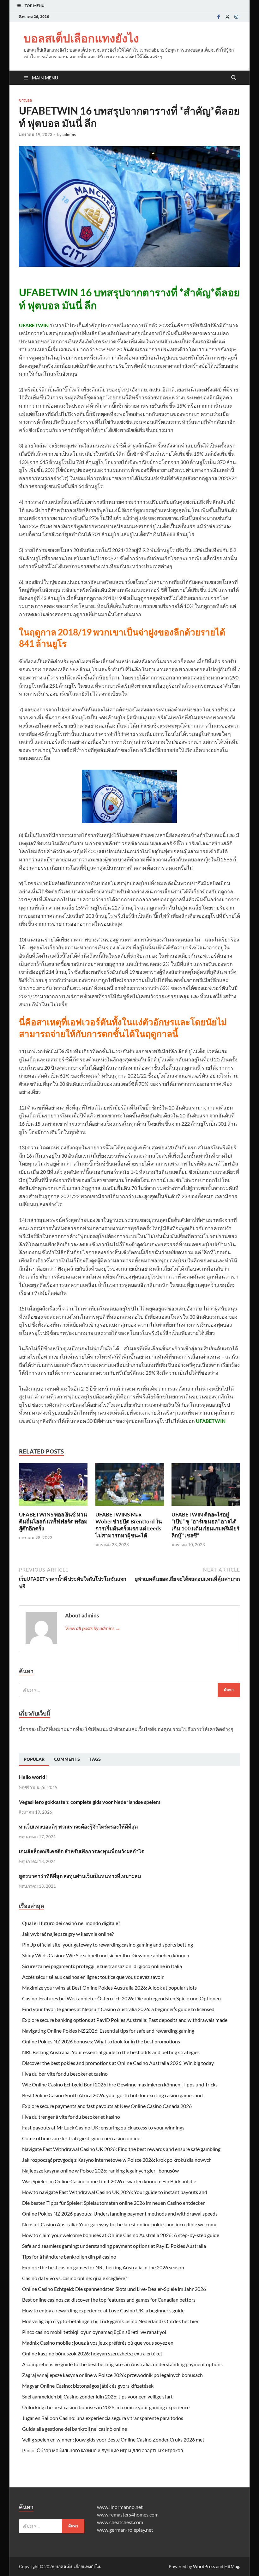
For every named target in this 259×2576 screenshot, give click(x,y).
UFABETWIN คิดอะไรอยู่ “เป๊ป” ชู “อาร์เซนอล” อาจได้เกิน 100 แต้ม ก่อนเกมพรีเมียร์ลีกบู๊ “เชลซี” (205, 1525)
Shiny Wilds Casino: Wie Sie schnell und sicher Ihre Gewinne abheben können (106, 1955)
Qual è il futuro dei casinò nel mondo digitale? (71, 1923)
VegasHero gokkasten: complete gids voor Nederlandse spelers (90, 1802)
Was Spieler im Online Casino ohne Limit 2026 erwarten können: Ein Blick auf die (109, 2181)
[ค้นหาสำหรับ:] (129, 1690)
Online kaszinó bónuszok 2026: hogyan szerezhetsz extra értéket (92, 2353)
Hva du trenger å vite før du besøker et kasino (71, 2117)
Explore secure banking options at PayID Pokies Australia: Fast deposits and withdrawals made (125, 2020)
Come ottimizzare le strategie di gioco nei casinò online (81, 2138)
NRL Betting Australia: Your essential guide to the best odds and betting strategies (111, 2052)
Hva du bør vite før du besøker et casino (65, 2074)
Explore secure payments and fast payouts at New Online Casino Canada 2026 (107, 2106)
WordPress (204, 2566)
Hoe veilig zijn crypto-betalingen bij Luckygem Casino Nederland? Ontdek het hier (110, 2321)
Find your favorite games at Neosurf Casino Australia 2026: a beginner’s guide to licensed (118, 2009)
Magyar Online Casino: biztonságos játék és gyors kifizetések (88, 2386)
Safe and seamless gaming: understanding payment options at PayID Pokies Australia (114, 2246)
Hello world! (33, 1777)
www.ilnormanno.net (120, 2507)
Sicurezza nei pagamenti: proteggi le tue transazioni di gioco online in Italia (102, 1966)
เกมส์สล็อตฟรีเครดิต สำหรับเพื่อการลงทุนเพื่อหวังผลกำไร (81, 1851)
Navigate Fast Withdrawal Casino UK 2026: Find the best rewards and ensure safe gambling (121, 2149)
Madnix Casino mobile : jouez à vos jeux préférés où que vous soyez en (98, 2343)
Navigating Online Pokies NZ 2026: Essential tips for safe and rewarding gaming (108, 2031)
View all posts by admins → (93, 1628)
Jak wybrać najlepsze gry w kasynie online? (68, 1934)
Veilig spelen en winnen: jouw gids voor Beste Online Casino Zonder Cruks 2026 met (113, 2439)
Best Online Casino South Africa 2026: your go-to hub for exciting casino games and (112, 2095)
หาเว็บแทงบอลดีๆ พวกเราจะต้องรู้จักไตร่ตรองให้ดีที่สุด (78, 1826)
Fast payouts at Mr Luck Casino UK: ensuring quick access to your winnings (103, 2127)
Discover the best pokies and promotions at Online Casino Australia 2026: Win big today (118, 2063)
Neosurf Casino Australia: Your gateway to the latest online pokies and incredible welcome (120, 2224)
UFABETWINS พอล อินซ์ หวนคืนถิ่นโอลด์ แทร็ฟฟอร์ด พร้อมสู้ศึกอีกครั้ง (53, 1521)
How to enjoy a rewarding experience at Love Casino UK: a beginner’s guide (103, 2310)
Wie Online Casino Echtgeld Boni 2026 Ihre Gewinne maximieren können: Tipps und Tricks (120, 2084)
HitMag (232, 2566)
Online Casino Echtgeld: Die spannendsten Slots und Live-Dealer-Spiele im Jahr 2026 (114, 2289)
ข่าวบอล (25, 100)
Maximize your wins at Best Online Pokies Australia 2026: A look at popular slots (109, 1988)
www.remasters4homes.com (128, 2514)
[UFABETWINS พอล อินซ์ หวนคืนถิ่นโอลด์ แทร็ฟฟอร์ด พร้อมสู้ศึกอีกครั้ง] (53, 1487)
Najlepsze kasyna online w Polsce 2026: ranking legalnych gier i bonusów (100, 2170)
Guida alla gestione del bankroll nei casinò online (75, 2429)
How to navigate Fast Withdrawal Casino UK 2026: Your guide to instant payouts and (115, 2192)
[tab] (34, 1760)
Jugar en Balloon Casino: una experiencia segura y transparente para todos (103, 2418)
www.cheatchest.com (120, 2522)
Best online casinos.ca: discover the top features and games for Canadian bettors (109, 2300)
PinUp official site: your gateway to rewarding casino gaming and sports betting (108, 1945)
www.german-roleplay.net (125, 2530)
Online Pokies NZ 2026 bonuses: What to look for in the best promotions (101, 2041)
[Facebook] (219, 17)
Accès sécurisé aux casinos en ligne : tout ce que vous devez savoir (93, 1977)
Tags (95, 1759)
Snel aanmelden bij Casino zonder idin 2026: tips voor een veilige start (97, 2396)
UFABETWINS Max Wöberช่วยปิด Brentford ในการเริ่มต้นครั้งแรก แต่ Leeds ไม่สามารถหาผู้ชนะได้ (129, 1525)
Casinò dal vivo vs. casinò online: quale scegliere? (75, 2278)
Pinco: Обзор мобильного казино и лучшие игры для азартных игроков (103, 2450)
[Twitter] (227, 17)
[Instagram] (236, 17)
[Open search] (234, 78)
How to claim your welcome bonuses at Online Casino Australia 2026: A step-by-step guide (121, 2235)
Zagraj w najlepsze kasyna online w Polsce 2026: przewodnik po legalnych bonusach (112, 2375)
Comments (67, 1759)
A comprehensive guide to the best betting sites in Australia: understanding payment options (122, 2364)
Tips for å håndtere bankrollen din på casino (69, 2257)
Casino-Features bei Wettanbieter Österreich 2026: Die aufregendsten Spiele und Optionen (121, 1998)
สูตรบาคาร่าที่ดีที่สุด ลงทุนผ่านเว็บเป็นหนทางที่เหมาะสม (80, 1876)
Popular (34, 1759)
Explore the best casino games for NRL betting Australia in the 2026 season (103, 2267)
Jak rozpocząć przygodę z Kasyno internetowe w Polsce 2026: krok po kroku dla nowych (117, 2160)
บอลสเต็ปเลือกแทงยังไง (81, 38)
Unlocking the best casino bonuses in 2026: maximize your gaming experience (106, 2407)
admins (69, 134)
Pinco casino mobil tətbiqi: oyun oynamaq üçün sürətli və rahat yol (94, 2332)
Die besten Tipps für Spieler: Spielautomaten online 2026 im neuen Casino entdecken (114, 2203)
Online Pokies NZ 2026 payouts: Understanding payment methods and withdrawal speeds (120, 2213)
